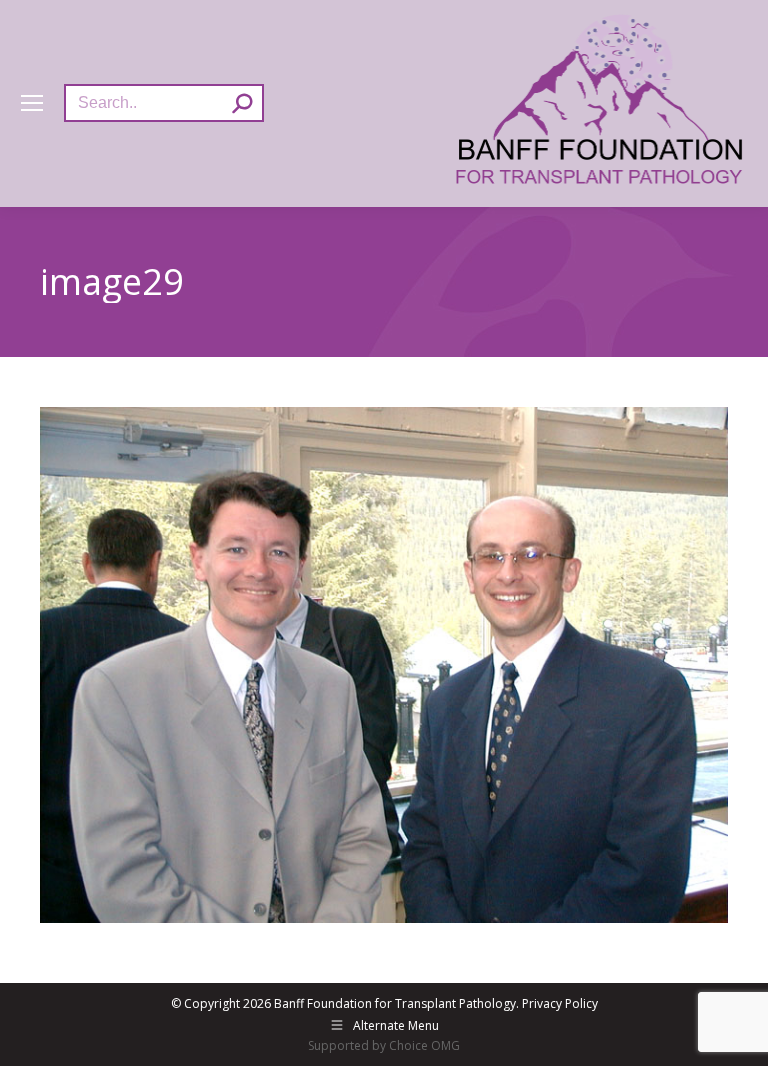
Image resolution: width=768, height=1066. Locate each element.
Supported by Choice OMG (384, 1045)
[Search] (242, 103)
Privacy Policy (560, 1003)
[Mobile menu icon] (32, 103)
